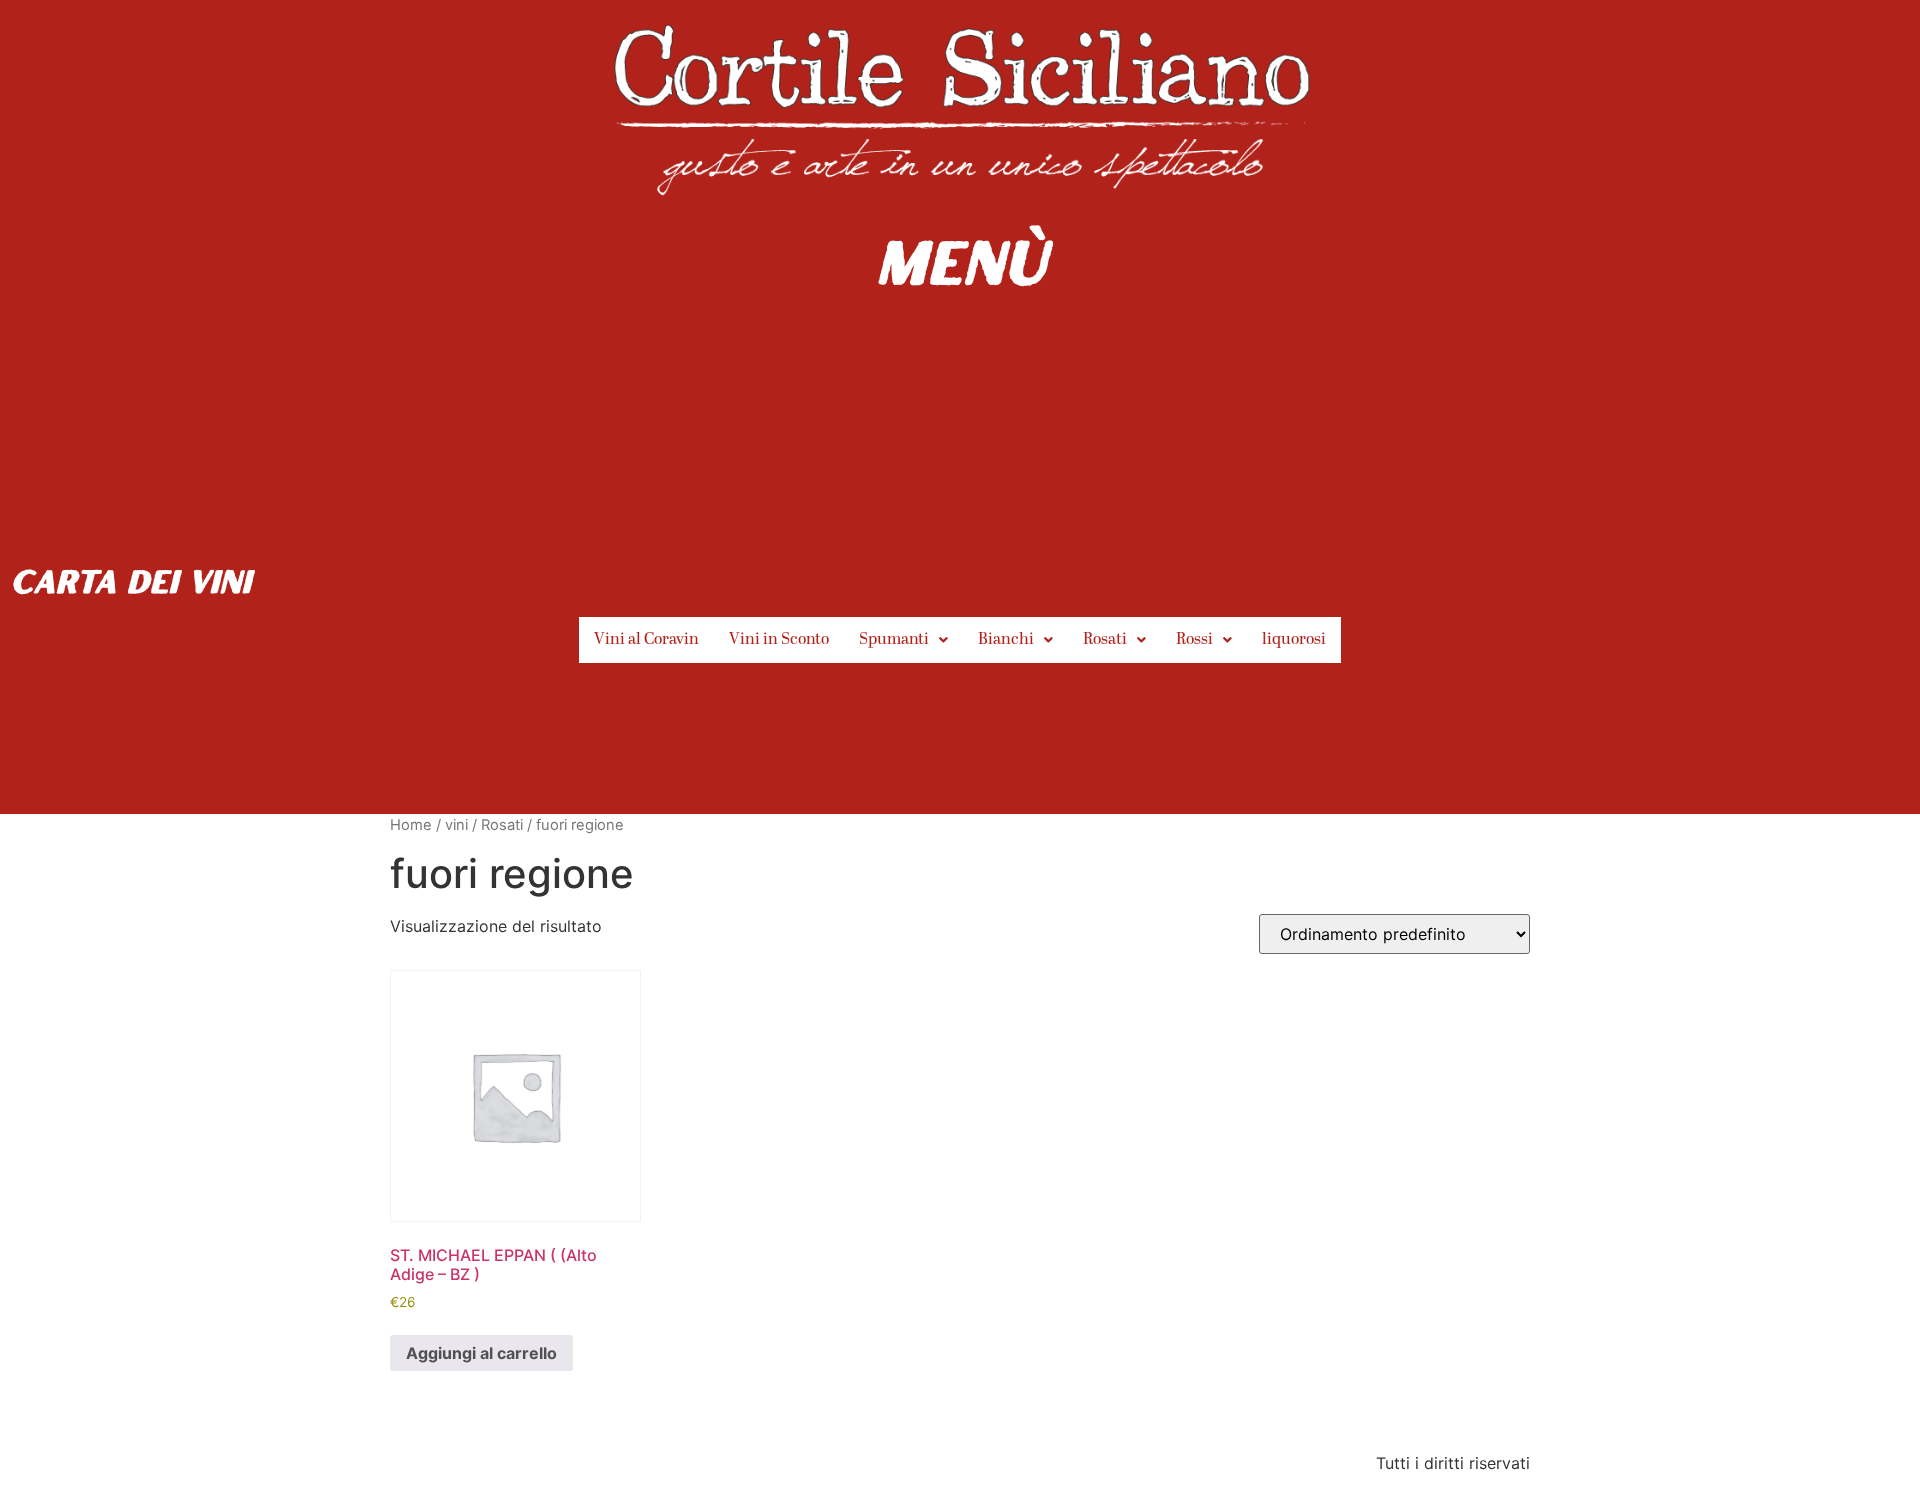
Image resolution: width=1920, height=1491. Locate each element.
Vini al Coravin (646, 640)
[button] (903, 640)
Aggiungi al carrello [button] (481, 1353)
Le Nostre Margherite (1297, 334)
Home (411, 825)
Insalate (220, 334)
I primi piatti (345, 334)
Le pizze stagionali (617, 334)
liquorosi (1294, 640)
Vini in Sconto (779, 640)
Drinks (960, 380)
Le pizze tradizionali (1074, 334)
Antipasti (109, 334)
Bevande (1463, 334)
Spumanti (894, 640)
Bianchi (1006, 640)
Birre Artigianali (1776, 334)
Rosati (1105, 640)
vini (456, 825)
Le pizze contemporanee (841, 334)
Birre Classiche (1599, 334)
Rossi (1194, 640)
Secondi (467, 334)
